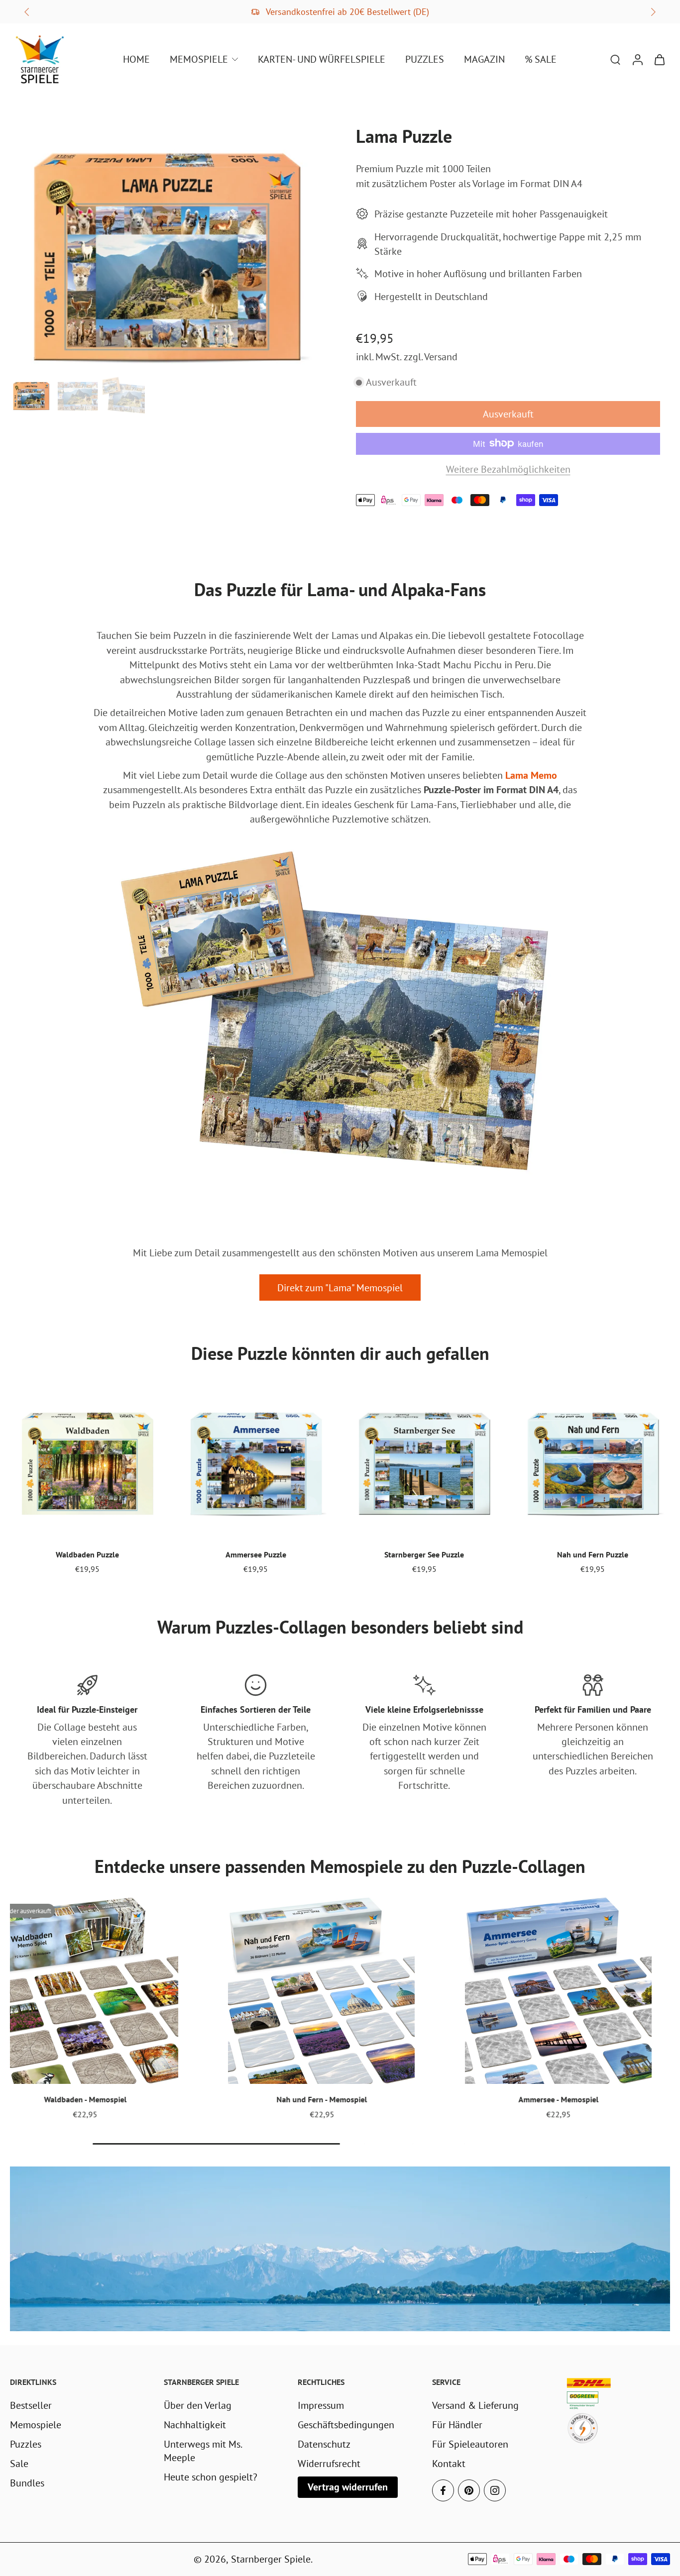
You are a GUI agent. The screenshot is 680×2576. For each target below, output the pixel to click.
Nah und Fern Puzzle (593, 1554)
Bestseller (31, 2405)
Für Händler (457, 2424)
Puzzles (26, 2444)
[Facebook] (443, 2490)
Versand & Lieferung (475, 2405)
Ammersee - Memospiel (88, 2099)
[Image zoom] (167, 253)
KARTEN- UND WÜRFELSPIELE (322, 59)
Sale (19, 2463)
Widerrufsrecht (329, 2463)
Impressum (321, 2405)
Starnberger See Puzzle (424, 1554)
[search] (615, 59)
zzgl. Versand (431, 357)
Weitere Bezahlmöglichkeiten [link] (508, 470)
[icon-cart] (659, 59)
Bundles (27, 2483)
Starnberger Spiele (271, 2559)
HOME (136, 59)
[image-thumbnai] (31, 395)
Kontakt (449, 2463)
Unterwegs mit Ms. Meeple (203, 2451)
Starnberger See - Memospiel (324, 2099)
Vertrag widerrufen (348, 2487)
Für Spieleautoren (470, 2444)
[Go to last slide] (27, 12)
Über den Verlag (198, 2405)
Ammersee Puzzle (256, 1554)
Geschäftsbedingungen (346, 2424)
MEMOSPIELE (199, 59)
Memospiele (36, 2424)
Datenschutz (324, 2444)
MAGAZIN (484, 59)
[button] (508, 414)
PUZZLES (425, 59)
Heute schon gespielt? (211, 2477)
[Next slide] (653, 12)
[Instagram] (495, 2490)
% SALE (541, 59)
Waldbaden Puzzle (87, 1554)
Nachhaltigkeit (195, 2424)
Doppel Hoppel (561, 2099)
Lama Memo (531, 775)
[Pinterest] (469, 2490)
